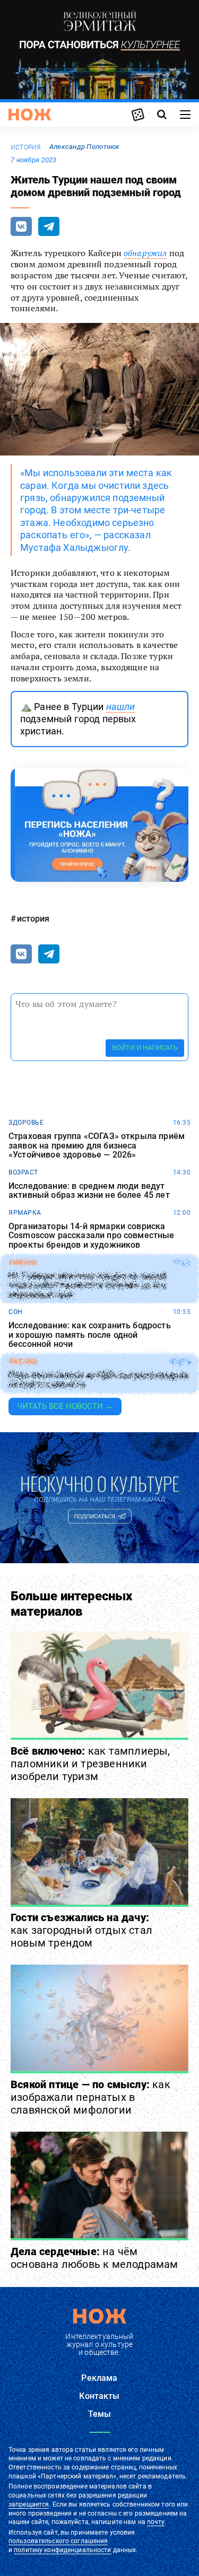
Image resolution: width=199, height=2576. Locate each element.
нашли (121, 707)
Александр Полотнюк (85, 147)
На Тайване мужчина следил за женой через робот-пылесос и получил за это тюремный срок (87, 1285)
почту (156, 2522)
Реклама (99, 2378)
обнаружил (145, 253)
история (26, 147)
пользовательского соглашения (58, 2541)
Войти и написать (145, 1048)
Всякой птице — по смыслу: (90, 2097)
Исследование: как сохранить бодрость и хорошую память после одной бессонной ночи (90, 1335)
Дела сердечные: (94, 2258)
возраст (23, 1172)
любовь (23, 1362)
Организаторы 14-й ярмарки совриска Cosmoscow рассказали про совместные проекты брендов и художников (92, 1236)
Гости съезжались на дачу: (81, 1930)
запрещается (29, 2504)
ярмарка (25, 1213)
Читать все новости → (65, 1406)
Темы (100, 2414)
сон (16, 1312)
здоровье (26, 1123)
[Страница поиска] (162, 115)
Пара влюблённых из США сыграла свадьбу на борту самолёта (99, 1380)
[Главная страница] (30, 115)
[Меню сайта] (185, 115)
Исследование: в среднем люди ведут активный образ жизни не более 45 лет (89, 1191)
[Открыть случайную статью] (138, 115)
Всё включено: (90, 1764)
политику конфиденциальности (62, 2550)
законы (23, 1263)
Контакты (99, 2396)
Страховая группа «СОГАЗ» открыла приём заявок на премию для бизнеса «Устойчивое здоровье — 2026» (97, 1146)
